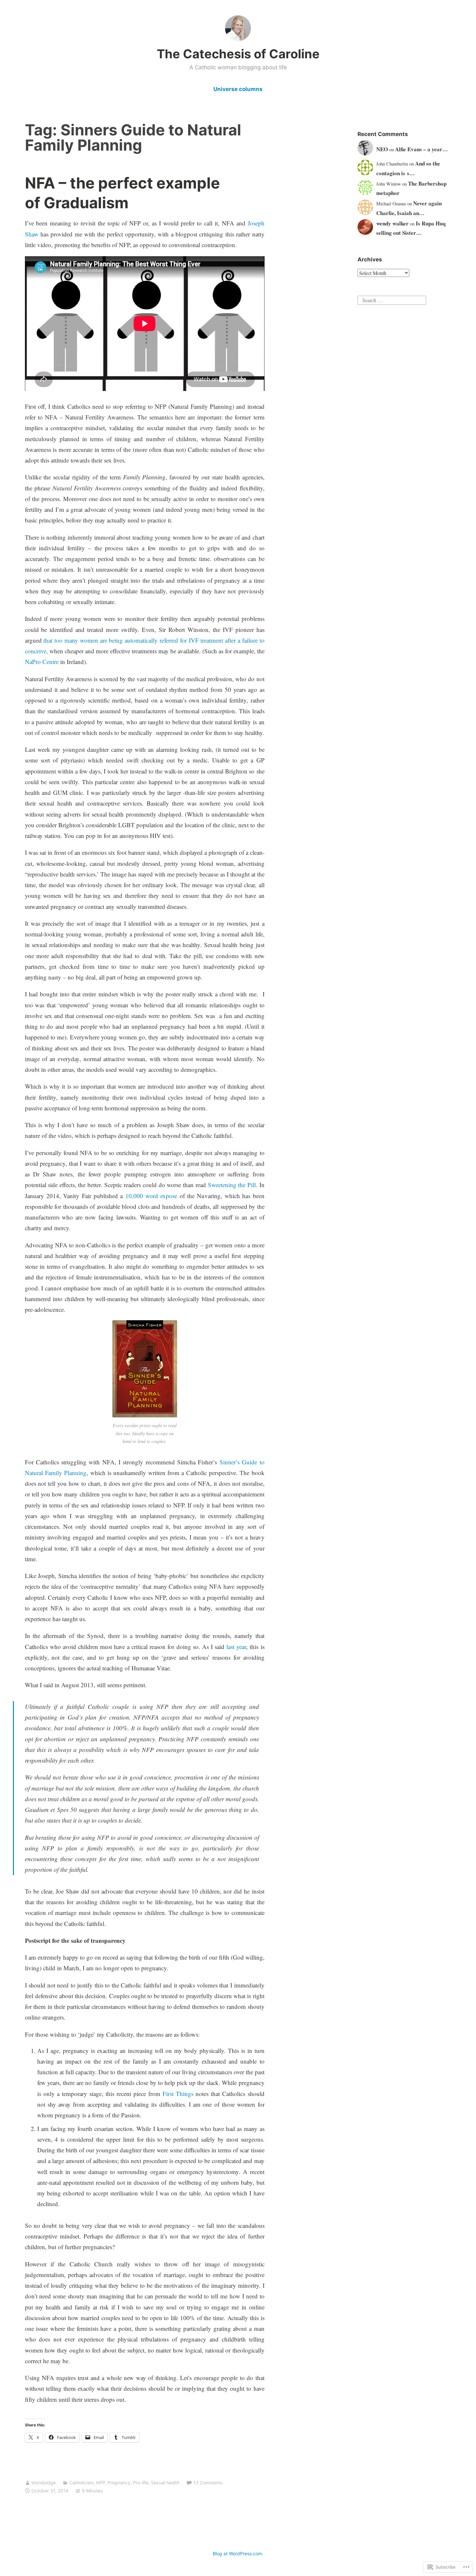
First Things (178, 2094)
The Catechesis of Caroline (238, 54)
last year (236, 1647)
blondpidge (44, 2483)
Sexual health (165, 2483)
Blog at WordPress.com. (238, 2553)
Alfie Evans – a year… (421, 149)
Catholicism (81, 2483)
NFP (101, 2483)
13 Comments (208, 2483)
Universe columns (238, 89)
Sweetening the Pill (231, 1185)
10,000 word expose (151, 1196)
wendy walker (392, 223)
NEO (382, 149)
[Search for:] (392, 299)
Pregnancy (119, 2483)
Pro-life (141, 2483)
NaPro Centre (43, 662)
